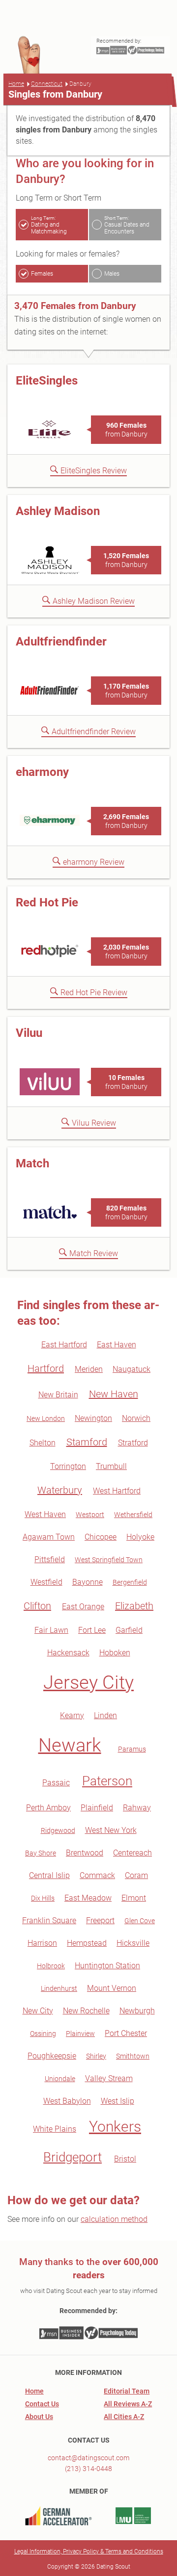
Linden (105, 1715)
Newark (70, 1745)
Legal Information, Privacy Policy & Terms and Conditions (89, 2551)
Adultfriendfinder (61, 642)
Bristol (125, 2159)
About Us (39, 2417)
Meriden (89, 1369)
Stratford (133, 1443)
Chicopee (101, 1537)
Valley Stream (109, 2078)
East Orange (83, 1607)
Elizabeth (134, 1606)
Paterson (107, 1781)
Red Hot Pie (47, 902)
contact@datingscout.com (88, 2458)
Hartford (46, 1368)
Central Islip (49, 1875)
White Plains (55, 2129)
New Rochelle (86, 2011)
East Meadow (88, 1898)
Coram (136, 1875)
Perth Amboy (48, 1808)
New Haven (114, 1394)
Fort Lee (92, 1630)
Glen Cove (140, 1921)
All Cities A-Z (124, 2417)
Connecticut (47, 84)
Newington (93, 1418)
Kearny (72, 1715)
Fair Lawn (51, 1630)
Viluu (29, 1033)
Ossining (43, 2034)
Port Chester (126, 2033)
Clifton (37, 1606)
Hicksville (133, 1943)
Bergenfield (130, 1582)
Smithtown (133, 2056)
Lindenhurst (59, 1988)
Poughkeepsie (52, 2056)
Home (16, 84)
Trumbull (111, 1466)
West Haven (45, 1514)
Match (32, 1163)
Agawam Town (49, 1537)
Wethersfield (133, 1515)
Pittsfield (50, 1559)
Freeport (100, 1920)
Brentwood (85, 1853)
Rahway (137, 1808)
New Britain (58, 1395)
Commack (97, 1875)
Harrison (42, 1943)
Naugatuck (132, 1369)
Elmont (134, 1898)
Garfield (129, 1630)
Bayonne (88, 1582)
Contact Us (42, 2404)
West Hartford (117, 1491)
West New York (111, 1830)
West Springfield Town (109, 1560)
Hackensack (68, 1653)
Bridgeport (73, 2157)
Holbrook (51, 1966)
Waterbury (60, 1490)
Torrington (68, 1466)
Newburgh (137, 2011)
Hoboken (115, 1653)
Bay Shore (41, 1853)
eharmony (42, 772)
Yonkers (115, 2126)
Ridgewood (58, 1830)
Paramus (132, 1749)
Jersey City (88, 1682)
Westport (90, 1515)
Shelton (43, 1443)
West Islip (118, 2101)
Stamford (87, 1442)
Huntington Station (107, 1966)
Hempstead (87, 1943)
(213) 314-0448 (88, 2469)
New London (46, 1418)
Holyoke (140, 1537)
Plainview (80, 2034)
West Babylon (67, 2101)
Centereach (133, 1853)
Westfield (46, 1582)
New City (38, 2011)
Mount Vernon (112, 1988)
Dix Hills (43, 1898)
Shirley (96, 2056)
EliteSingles (47, 381)
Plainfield (97, 1808)
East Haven (117, 1345)
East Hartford (64, 1345)
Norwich (136, 1418)
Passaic (56, 1783)
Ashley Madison (58, 511)
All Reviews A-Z (128, 2404)
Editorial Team (127, 2391)
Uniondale (60, 2079)
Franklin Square (49, 1920)
